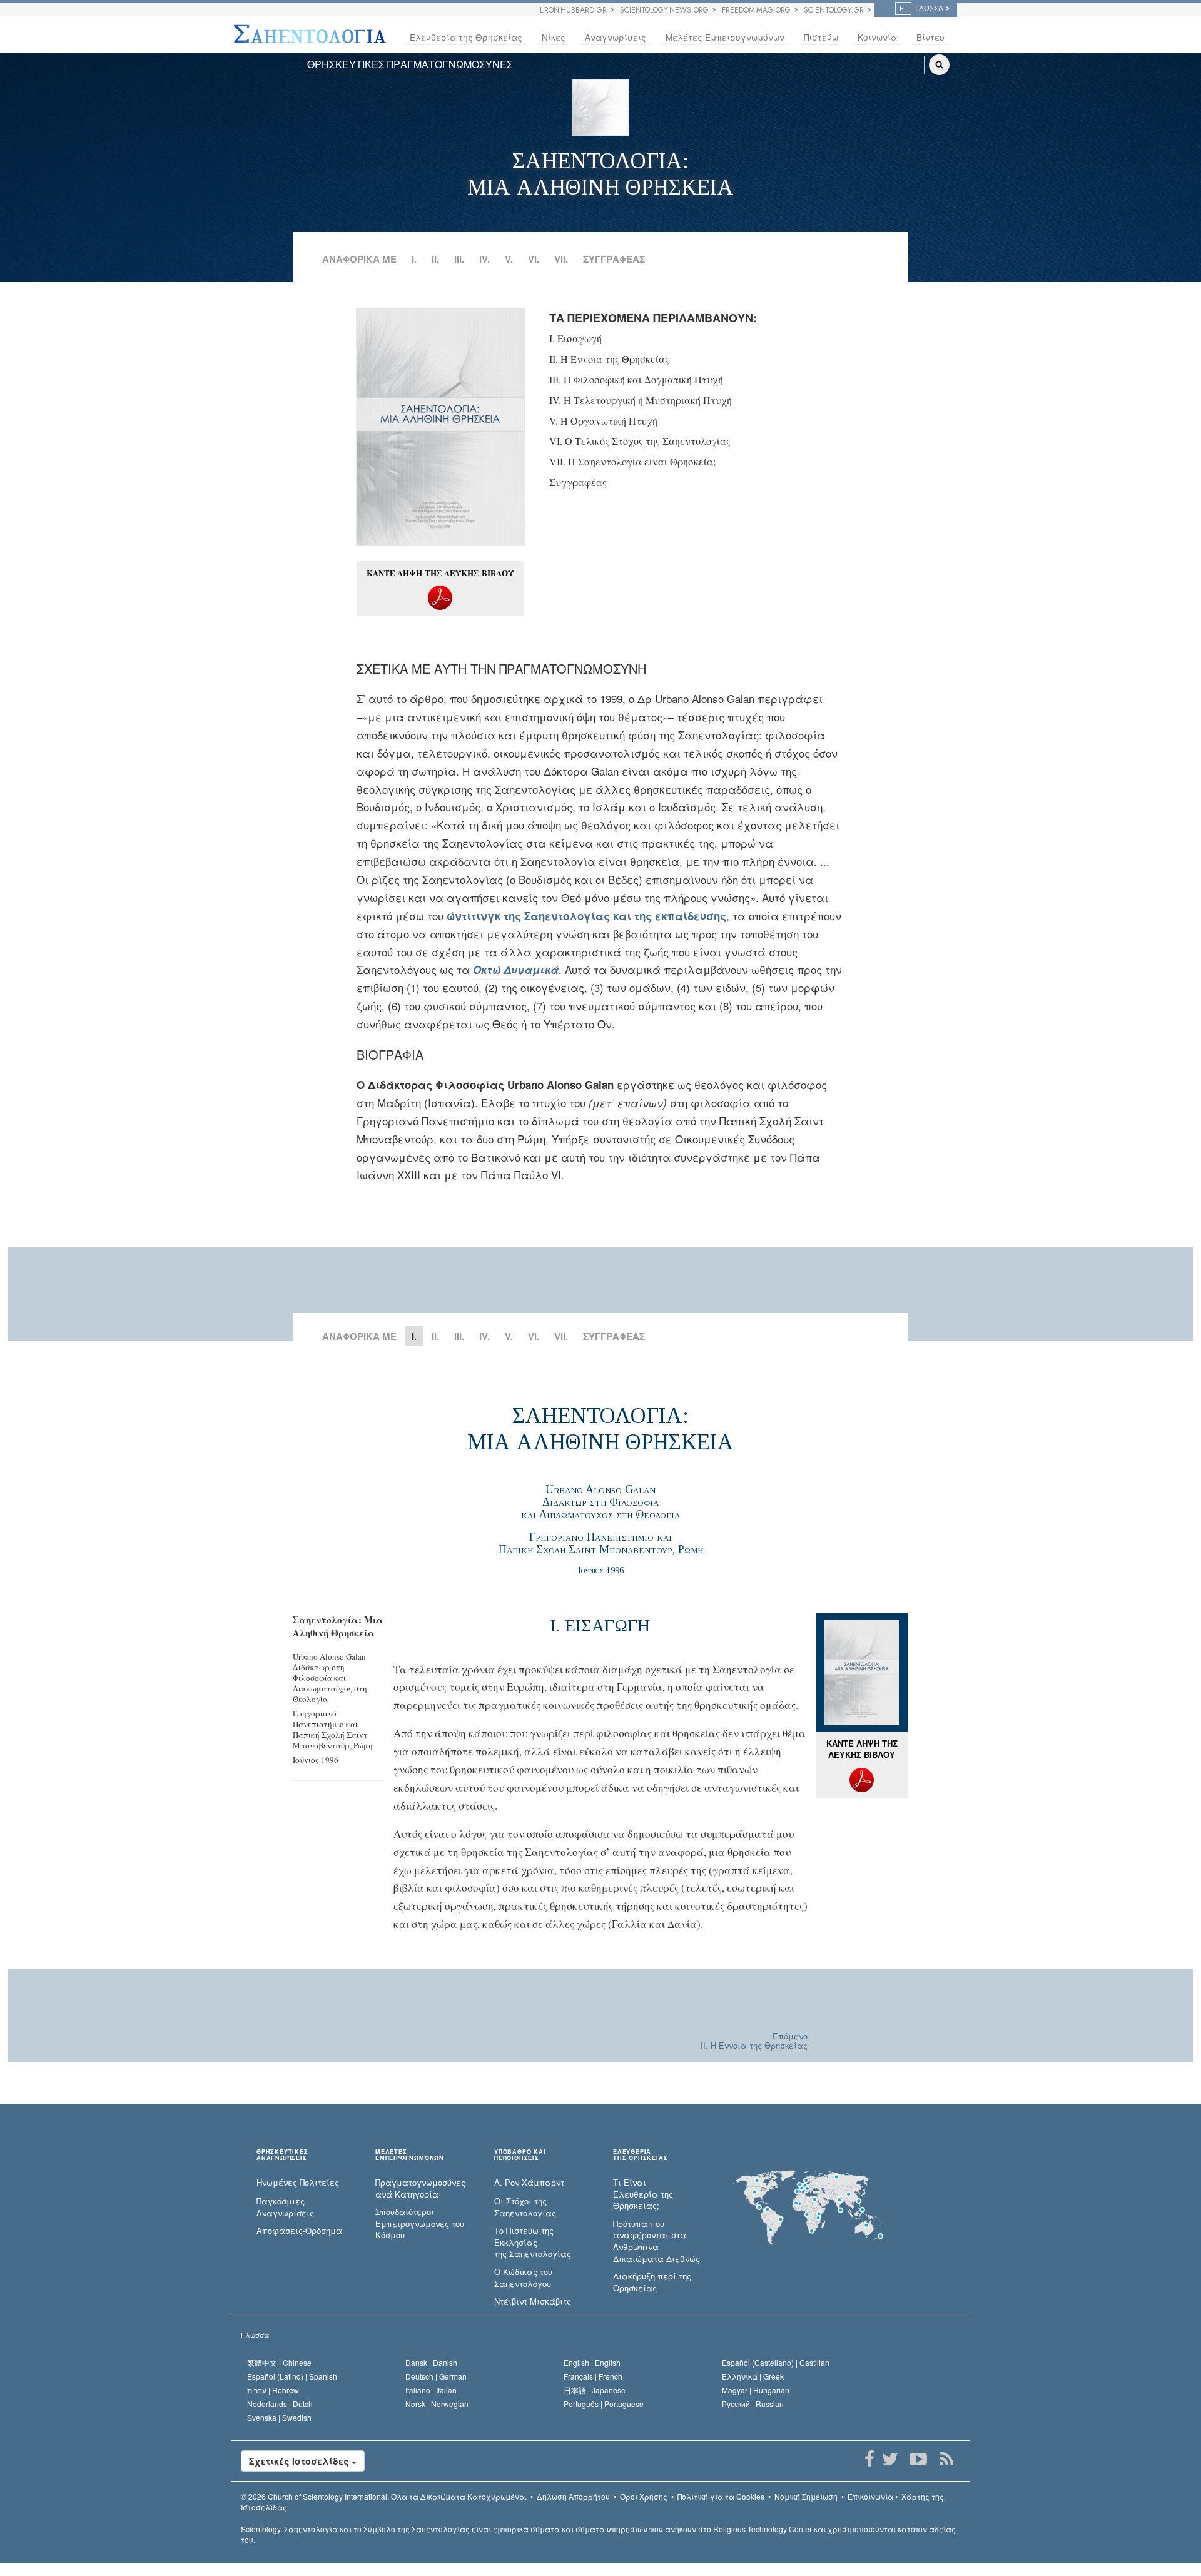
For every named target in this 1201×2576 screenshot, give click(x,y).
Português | (604, 2404)
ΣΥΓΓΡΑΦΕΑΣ (614, 259)
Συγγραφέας (578, 482)
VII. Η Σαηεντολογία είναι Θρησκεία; (632, 461)
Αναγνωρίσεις (616, 37)
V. (509, 259)
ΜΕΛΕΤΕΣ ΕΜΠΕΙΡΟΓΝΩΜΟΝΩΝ (410, 2155)
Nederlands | (280, 2404)
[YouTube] (918, 2459)
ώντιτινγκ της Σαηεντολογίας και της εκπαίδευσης (586, 916)
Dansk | (431, 2362)
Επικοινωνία (870, 2496)
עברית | (273, 2390)
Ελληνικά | (753, 2376)
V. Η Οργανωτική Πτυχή (603, 421)
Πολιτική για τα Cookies (721, 2496)
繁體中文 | (279, 2362)
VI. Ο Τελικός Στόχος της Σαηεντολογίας (640, 441)
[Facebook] (869, 2459)
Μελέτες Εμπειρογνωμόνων (725, 37)
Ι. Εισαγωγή (575, 338)
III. (459, 259)
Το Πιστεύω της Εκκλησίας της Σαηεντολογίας (533, 2242)
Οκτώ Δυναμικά (516, 970)
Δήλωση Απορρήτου (573, 2496)
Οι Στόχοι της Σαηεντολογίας (525, 2207)
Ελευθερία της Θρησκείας (466, 37)
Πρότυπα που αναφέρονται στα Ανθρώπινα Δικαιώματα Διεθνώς (656, 2241)
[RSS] (946, 2459)
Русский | (753, 2404)
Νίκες (554, 37)
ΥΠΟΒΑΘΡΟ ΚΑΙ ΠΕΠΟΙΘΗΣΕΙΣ (520, 2155)
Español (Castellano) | (776, 2362)
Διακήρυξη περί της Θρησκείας (652, 2282)
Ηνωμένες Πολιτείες (298, 2183)
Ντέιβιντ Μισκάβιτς (533, 2301)
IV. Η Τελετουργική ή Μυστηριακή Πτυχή (641, 400)
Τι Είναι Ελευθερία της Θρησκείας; (643, 2194)
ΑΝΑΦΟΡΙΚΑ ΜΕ (359, 259)
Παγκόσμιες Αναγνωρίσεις (285, 2207)
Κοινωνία (877, 37)
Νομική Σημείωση (806, 2496)
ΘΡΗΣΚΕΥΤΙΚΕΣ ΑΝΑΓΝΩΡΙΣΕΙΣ (282, 2155)
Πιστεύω (821, 37)
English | (592, 2362)
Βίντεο (930, 37)
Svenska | (279, 2417)
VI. (534, 259)
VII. (561, 259)
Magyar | (756, 2390)
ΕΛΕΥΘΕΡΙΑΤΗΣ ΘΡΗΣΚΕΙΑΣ (640, 2155)
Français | (593, 2376)
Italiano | (431, 2390)
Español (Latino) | (292, 2376)
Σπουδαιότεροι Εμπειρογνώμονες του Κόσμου (420, 2224)
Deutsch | (436, 2376)
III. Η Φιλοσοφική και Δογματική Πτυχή (636, 379)
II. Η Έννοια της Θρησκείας (609, 359)
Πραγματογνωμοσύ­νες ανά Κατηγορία (420, 2188)
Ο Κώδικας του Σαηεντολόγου (523, 2278)
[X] (890, 2459)
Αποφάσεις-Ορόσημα (299, 2231)
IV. (484, 259)
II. (435, 259)
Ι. (414, 259)
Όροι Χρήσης (644, 2496)
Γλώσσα (255, 2335)
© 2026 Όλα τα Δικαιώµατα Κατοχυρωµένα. (384, 2496)
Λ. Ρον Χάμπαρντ (529, 2183)
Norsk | (437, 2404)
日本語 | (595, 2390)
